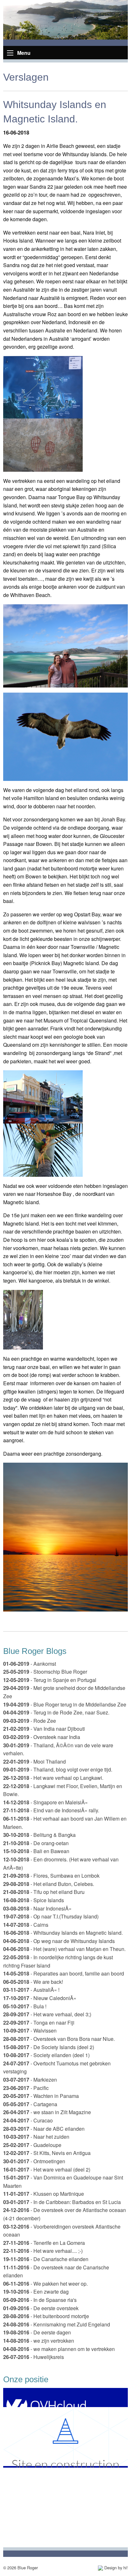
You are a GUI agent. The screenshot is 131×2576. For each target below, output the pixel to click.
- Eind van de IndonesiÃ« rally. (51, 1810)
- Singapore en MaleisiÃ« (45, 1802)
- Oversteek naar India (42, 1737)
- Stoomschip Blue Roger (45, 1672)
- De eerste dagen (37, 2332)
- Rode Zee (30, 1721)
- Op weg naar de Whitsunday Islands (59, 1941)
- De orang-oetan (36, 1843)
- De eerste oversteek (41, 2308)
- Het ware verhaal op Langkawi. (53, 1778)
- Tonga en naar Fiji (39, 2023)
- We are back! (33, 1982)
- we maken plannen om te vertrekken (59, 2349)
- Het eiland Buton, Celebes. (49, 1884)
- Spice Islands (34, 1900)
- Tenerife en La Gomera (44, 2243)
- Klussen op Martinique (44, 2194)
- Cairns (26, 1925)
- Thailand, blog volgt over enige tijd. (58, 1769)
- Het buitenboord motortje (46, 2316)
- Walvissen (30, 2030)
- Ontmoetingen (34, 2161)
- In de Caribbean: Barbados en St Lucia (62, 2202)
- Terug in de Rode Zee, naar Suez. (56, 1712)
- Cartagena (30, 2104)
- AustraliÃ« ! (31, 1990)
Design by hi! (115, 2568)
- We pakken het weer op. (45, 2284)
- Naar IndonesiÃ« (37, 1908)
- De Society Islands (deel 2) (49, 2047)
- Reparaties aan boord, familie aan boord (64, 1973)
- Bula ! (25, 2006)
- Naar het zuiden (36, 2137)
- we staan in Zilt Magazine (47, 2112)
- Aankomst (30, 1664)
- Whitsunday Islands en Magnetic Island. (63, 1933)
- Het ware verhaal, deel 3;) (47, 2014)
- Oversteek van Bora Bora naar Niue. (59, 2039)
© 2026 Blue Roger (21, 2568)
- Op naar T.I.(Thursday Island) (51, 1916)
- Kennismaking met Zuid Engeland (57, 2324)
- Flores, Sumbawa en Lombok (51, 1876)
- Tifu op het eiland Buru (44, 1892)
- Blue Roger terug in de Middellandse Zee (65, 1704)
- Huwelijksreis (34, 2357)
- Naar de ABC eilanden (44, 2129)
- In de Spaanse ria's (40, 2300)
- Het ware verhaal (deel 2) (47, 2169)
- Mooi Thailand (34, 1761)
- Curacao (28, 2120)
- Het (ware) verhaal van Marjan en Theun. (64, 1949)
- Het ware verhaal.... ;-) (43, 2251)
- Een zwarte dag (36, 2292)
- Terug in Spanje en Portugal (50, 1680)
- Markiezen (30, 2080)
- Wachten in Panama (41, 2096)
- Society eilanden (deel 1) (46, 2055)
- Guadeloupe (32, 2145)
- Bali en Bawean (36, 1851)
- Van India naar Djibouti (44, 1729)
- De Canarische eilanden (46, 2259)
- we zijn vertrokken (39, 2341)
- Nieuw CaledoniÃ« (40, 1998)
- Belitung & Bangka (39, 1835)
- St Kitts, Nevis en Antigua (47, 2153)
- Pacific (26, 2088)
